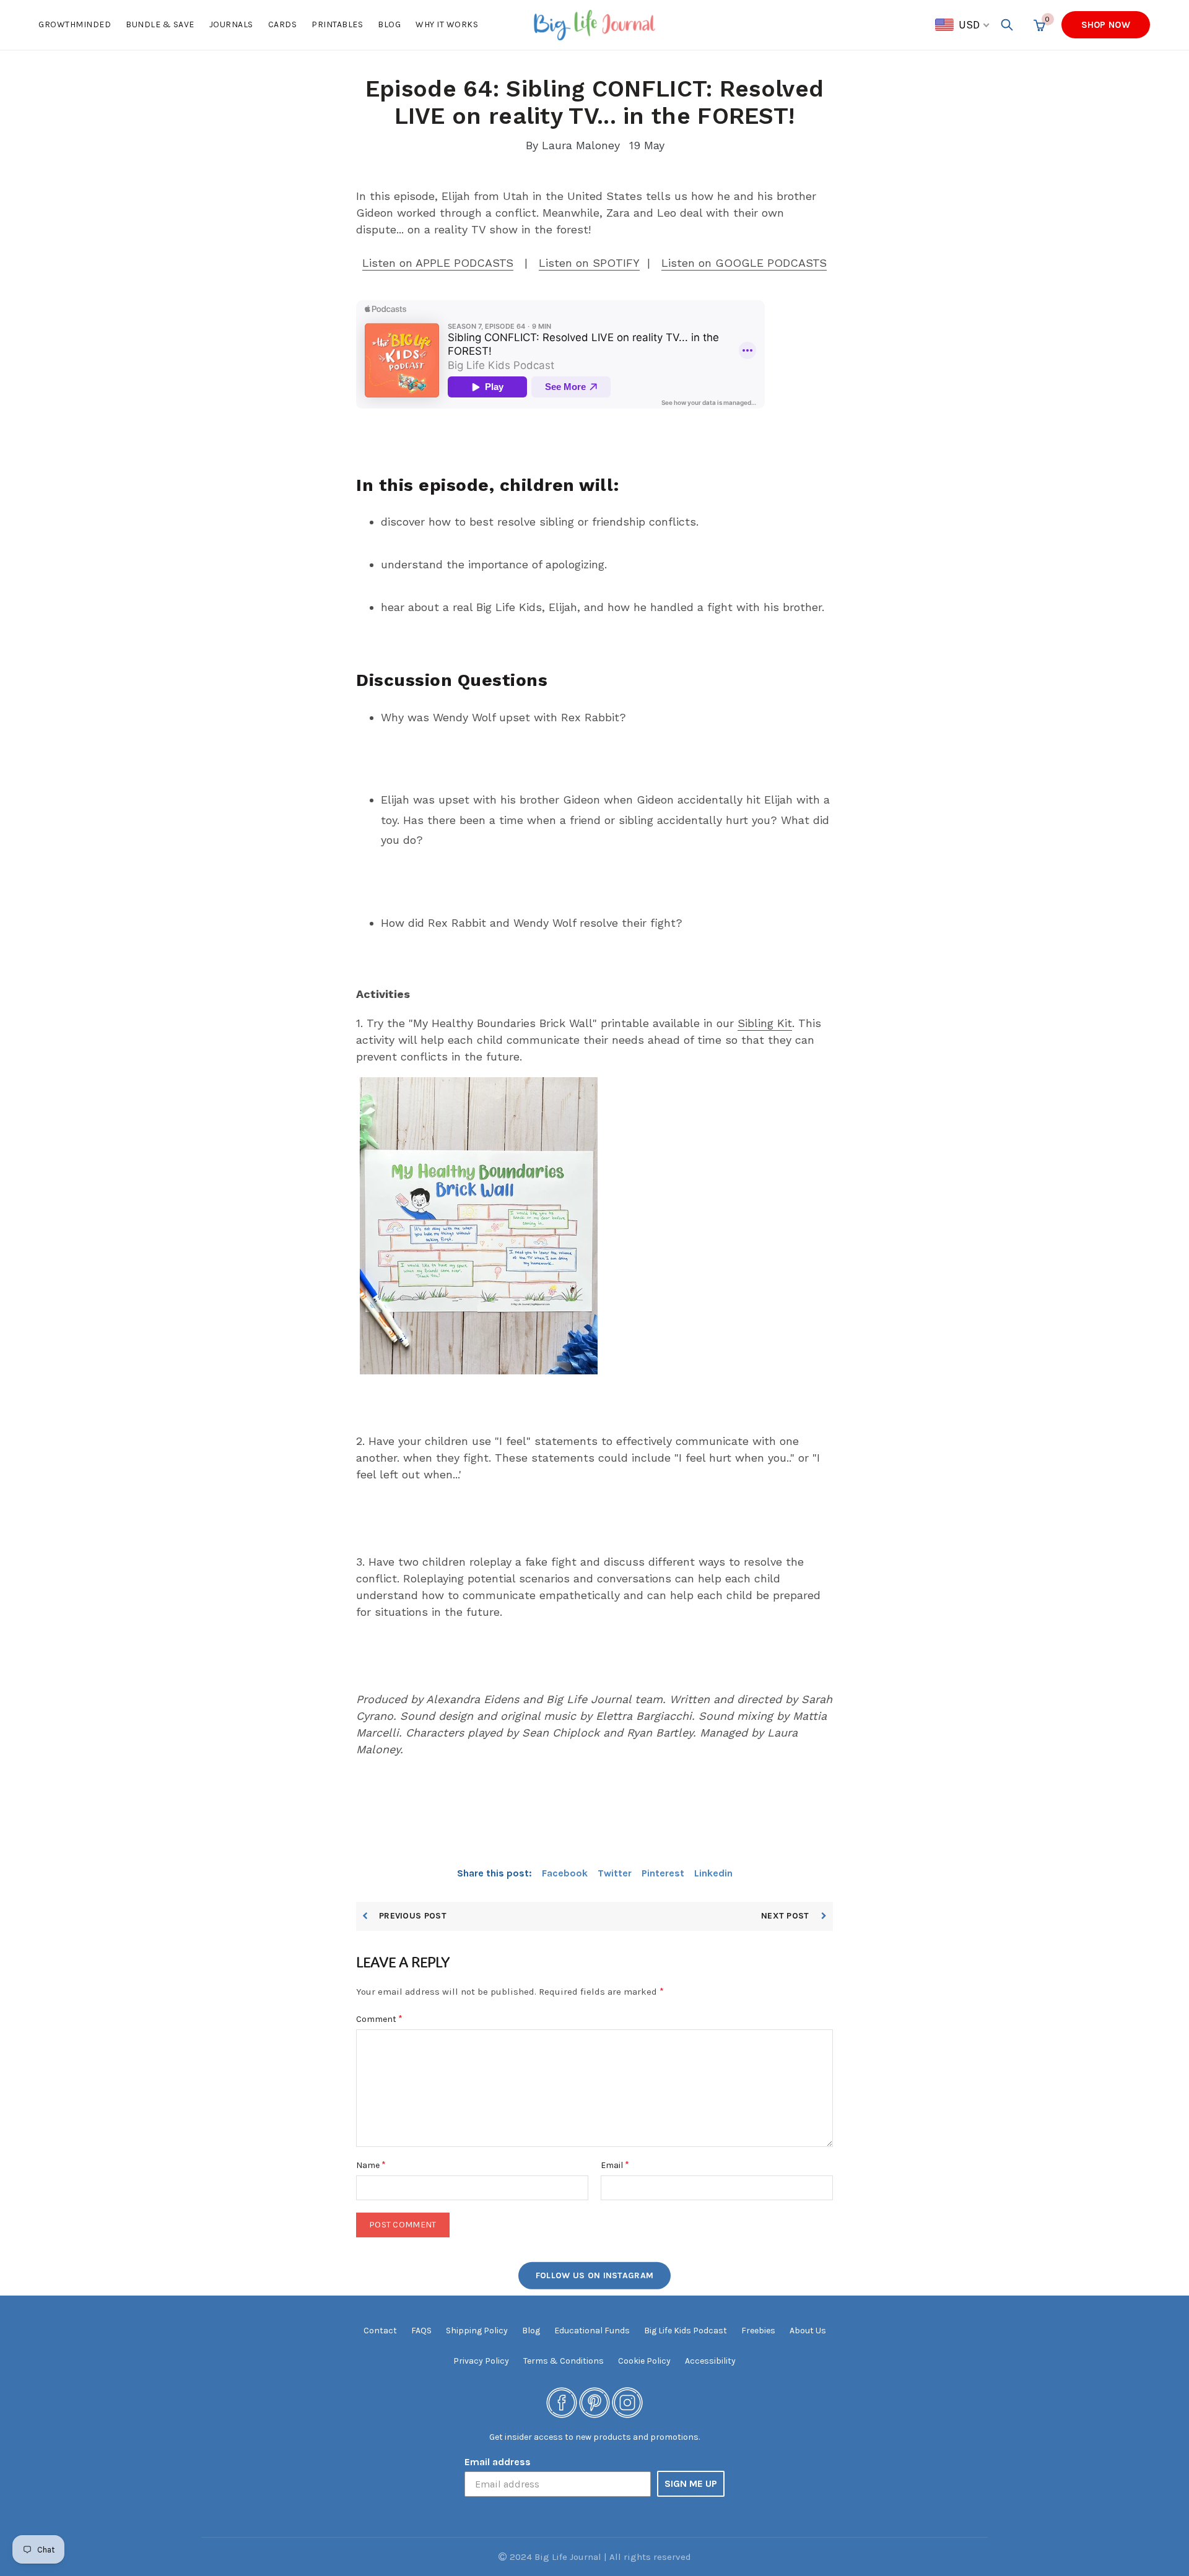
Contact (380, 2331)
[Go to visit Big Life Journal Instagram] (627, 2402)
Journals (231, 24)
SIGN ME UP (691, 2483)
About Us (808, 2331)
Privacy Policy (481, 2361)
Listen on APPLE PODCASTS (438, 263)
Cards (283, 24)
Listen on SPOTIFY (589, 263)
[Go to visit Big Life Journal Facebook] (562, 2402)
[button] (963, 25)
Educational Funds (592, 2331)
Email (615, 2165)
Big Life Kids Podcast (686, 2331)
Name (371, 2165)
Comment (379, 2019)
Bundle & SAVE (160, 24)
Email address (498, 2462)
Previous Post (413, 1916)
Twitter (615, 1873)
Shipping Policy (477, 2331)
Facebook (565, 1873)
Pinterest (663, 1873)
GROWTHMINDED (75, 24)
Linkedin (713, 1873)
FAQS (421, 2331)
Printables (337, 24)
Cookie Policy (644, 2361)
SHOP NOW (1106, 25)
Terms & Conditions (564, 2361)
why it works (447, 24)
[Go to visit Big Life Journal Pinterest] (594, 2402)
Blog (389, 24)
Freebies (758, 2331)
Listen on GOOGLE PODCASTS (744, 263)
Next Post (786, 1916)
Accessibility (710, 2361)
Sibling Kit (765, 1023)
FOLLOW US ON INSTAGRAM (595, 2275)
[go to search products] (1007, 25)
